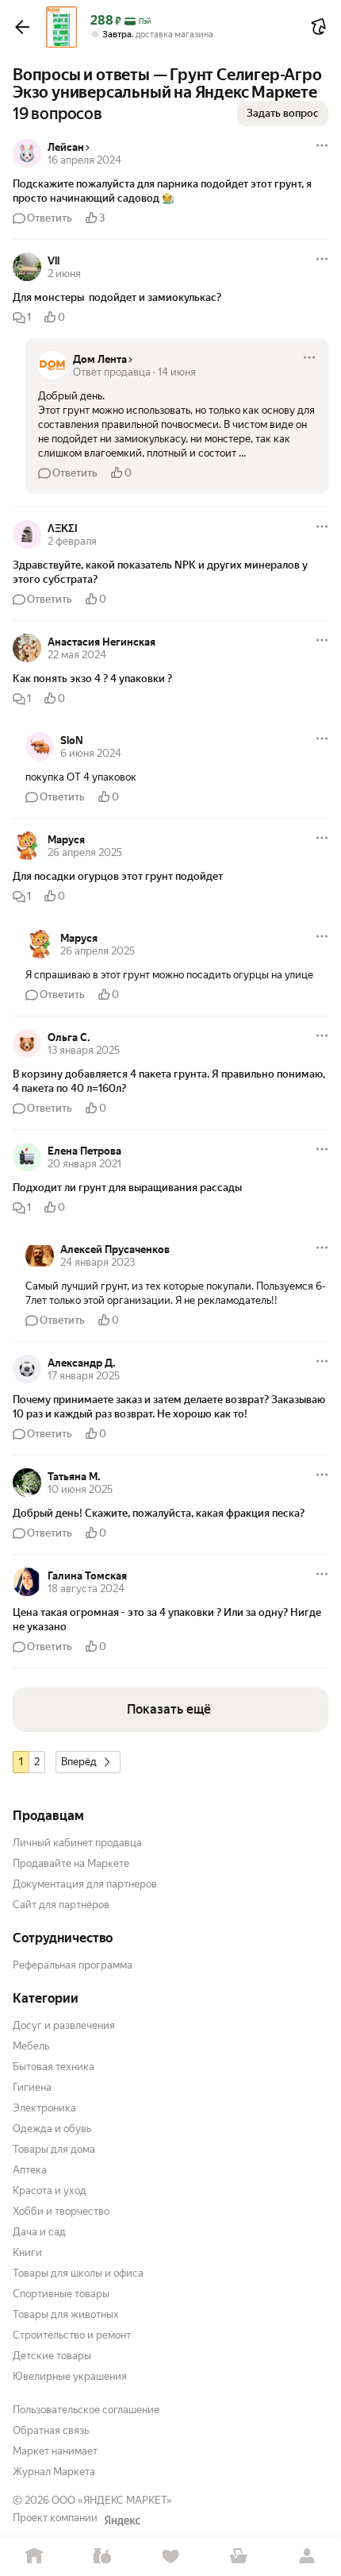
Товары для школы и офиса (78, 2273)
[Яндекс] (122, 2520)
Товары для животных (66, 2314)
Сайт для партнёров (61, 1905)
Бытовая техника (54, 2067)
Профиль (307, 2557)
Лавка (102, 2557)
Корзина (239, 2557)
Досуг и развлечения (64, 2025)
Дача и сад (39, 2232)
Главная (34, 2557)
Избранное (170, 2557)
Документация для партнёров (85, 1884)
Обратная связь (51, 2430)
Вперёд (79, 1762)
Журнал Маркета (54, 2472)
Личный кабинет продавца (77, 1843)
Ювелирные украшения (70, 2376)
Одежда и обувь (52, 2129)
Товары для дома (54, 2149)
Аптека (30, 2170)
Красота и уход (50, 2190)
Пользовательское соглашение (86, 2410)
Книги (27, 2252)
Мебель (31, 2046)
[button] (22, 27)
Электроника (44, 2108)
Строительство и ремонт (72, 2335)
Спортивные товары (61, 2294)
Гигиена (32, 2087)
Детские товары (52, 2356)
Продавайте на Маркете (71, 1863)
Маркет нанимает (55, 2451)
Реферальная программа (73, 1965)
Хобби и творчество (61, 2211)
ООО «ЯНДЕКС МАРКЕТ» (112, 2500)
